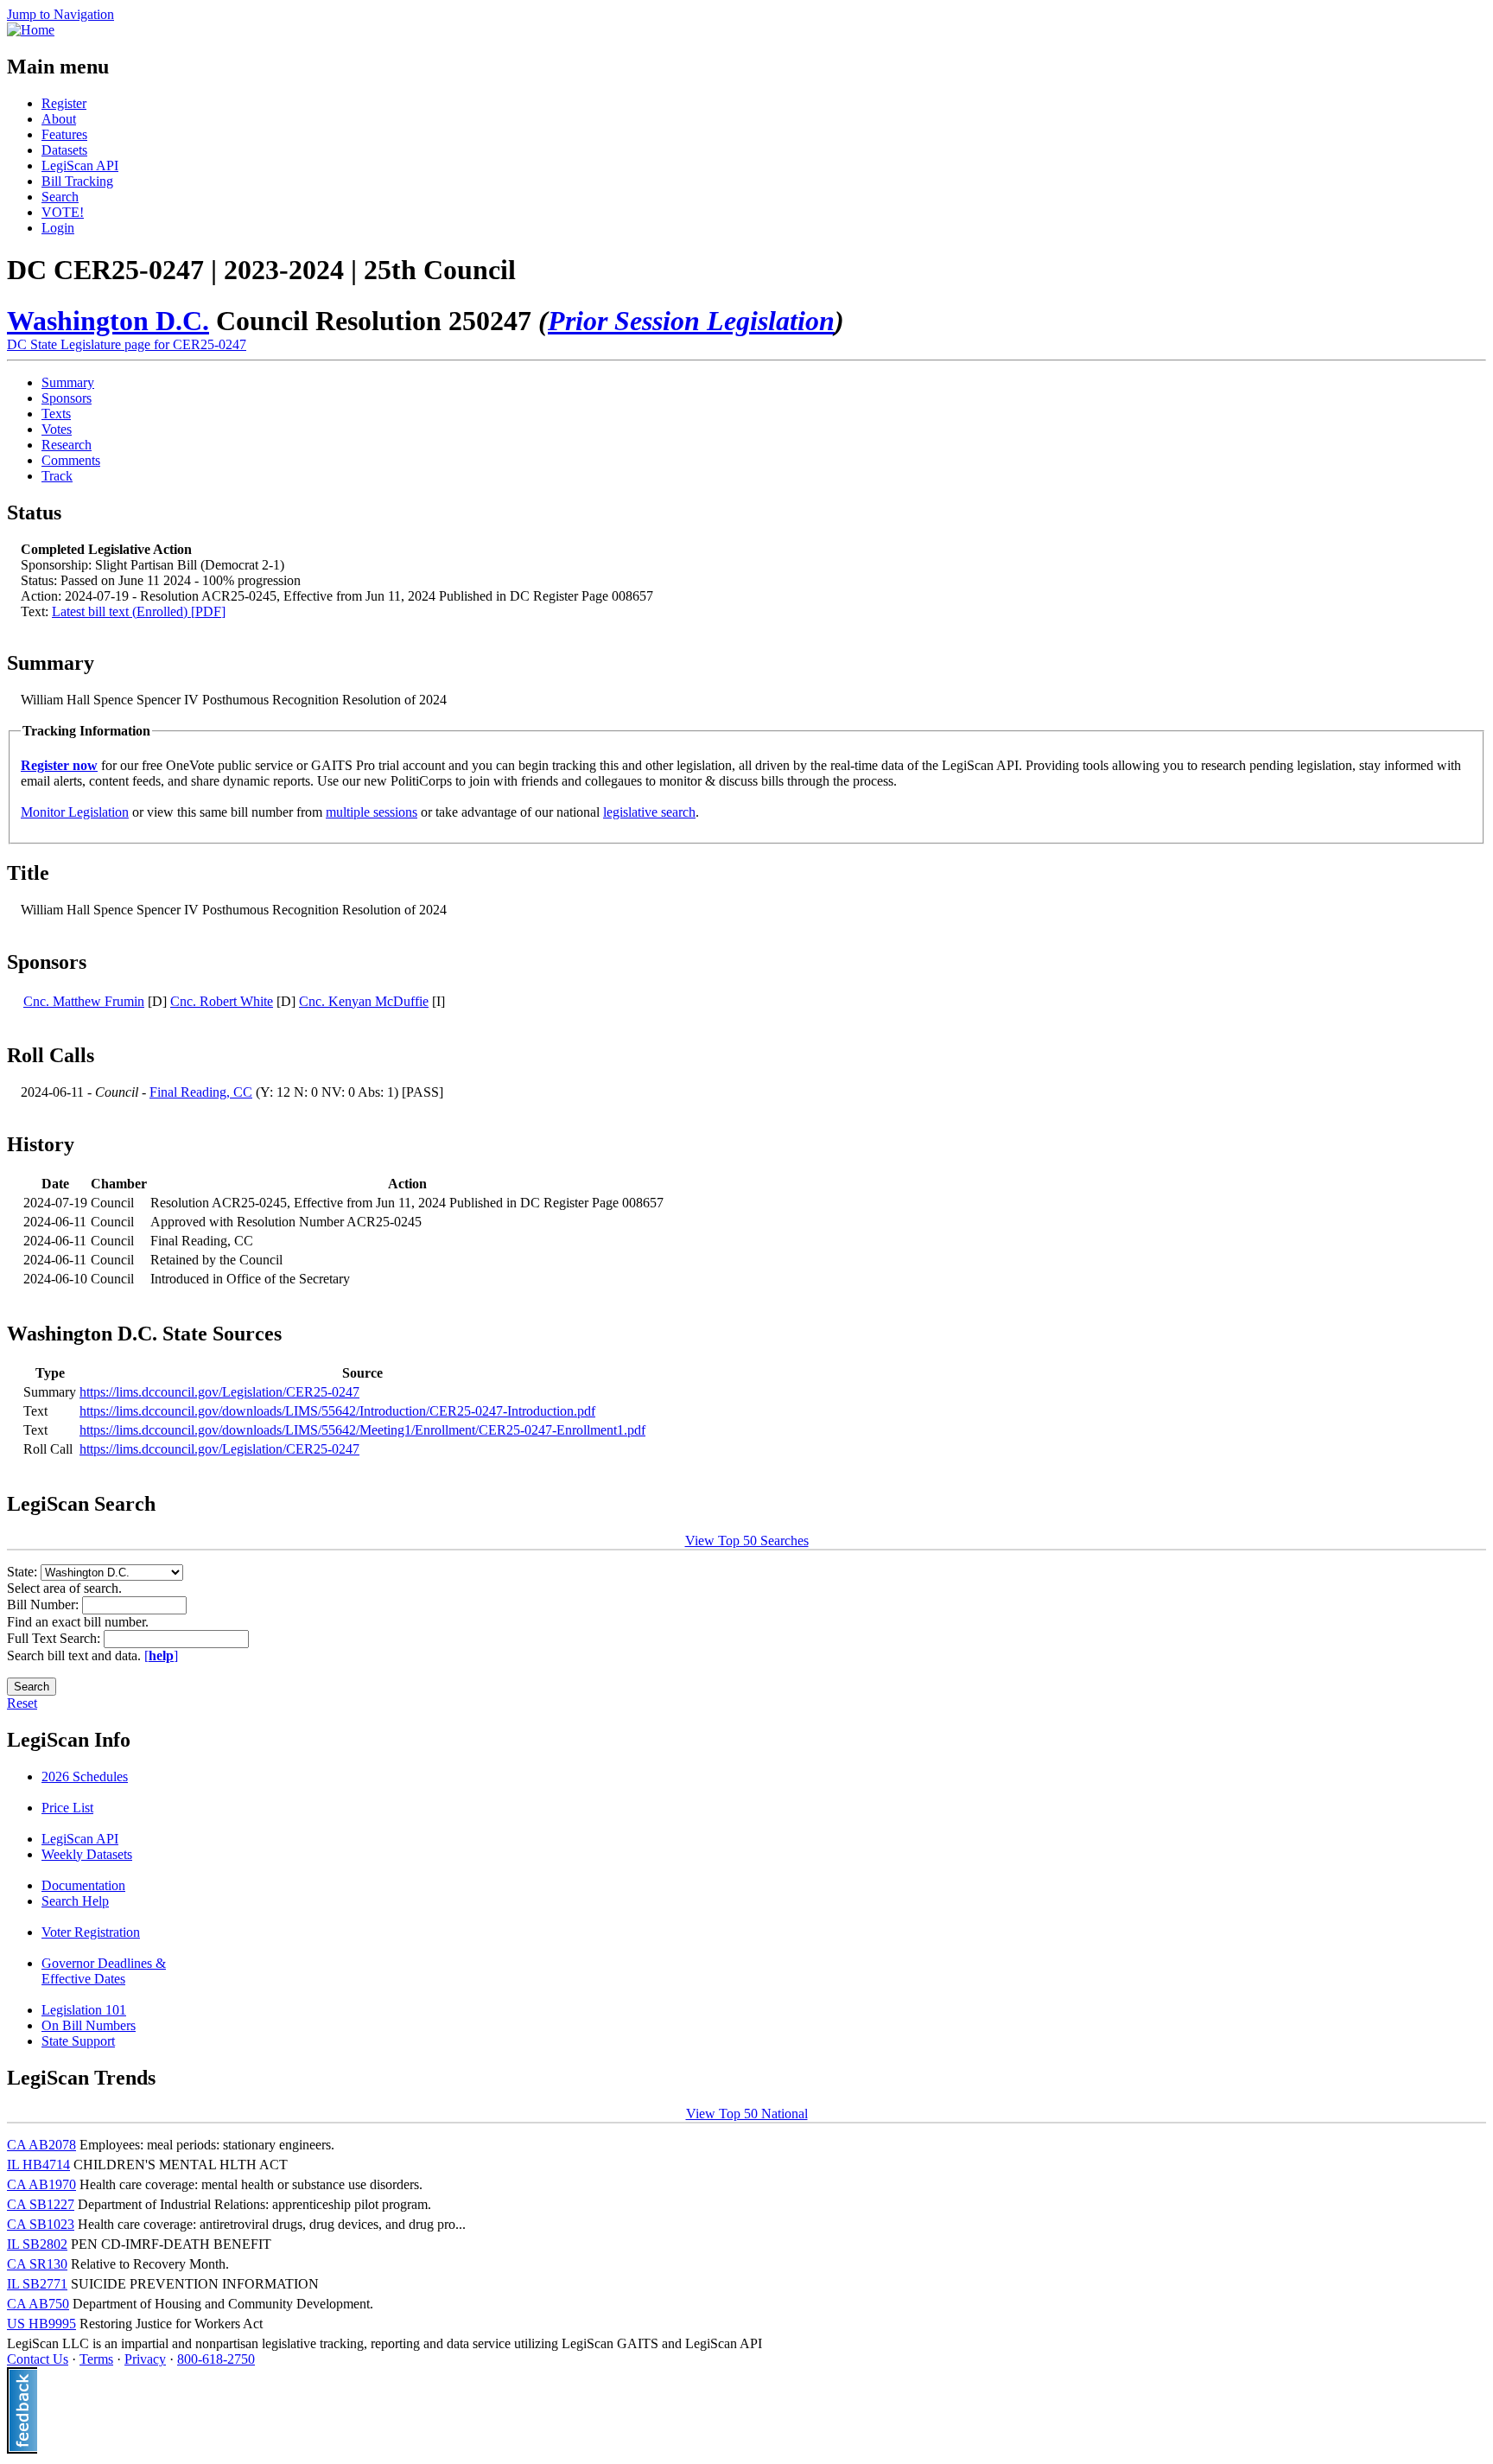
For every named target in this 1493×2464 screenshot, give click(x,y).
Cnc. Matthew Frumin (84, 1001)
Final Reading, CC (201, 1092)
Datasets (64, 150)
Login (58, 228)
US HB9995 (41, 2324)
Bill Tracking (77, 181)
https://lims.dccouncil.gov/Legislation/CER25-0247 (219, 1392)
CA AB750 (38, 2304)
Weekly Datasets (87, 1854)
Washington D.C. (108, 321)
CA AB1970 (41, 2184)
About (59, 119)
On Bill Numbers (89, 2025)
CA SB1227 (41, 2204)
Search (60, 197)
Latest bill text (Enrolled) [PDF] (139, 611)
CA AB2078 (41, 2145)
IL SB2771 (37, 2284)
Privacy (145, 2359)
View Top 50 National (747, 2114)
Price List (67, 1808)
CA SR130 (37, 2264)
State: (24, 1572)
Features (64, 134)
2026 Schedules (85, 1776)
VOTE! (63, 212)
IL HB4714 (38, 2165)
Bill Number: (44, 1604)
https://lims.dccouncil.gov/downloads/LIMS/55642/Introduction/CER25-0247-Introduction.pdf (337, 1411)
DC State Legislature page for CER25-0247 (127, 344)
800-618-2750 (216, 2359)
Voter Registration (91, 1932)
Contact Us (38, 2359)
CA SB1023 (41, 2224)
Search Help (75, 1901)
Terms (96, 2359)
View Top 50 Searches (747, 1541)
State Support (78, 2041)
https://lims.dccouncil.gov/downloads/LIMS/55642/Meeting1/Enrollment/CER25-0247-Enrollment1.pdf (362, 1430)
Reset (22, 1703)
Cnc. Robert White (222, 1001)
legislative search (649, 812)
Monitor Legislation (75, 812)
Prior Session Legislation (691, 321)
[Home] (31, 30)
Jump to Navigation (60, 14)
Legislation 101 (84, 2010)
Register (64, 103)
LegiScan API (80, 166)
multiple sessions (372, 812)
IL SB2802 (37, 2244)
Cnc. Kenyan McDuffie (364, 1001)
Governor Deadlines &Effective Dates (104, 1971)
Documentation (83, 1885)
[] (161, 1655)
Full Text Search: (55, 1638)
